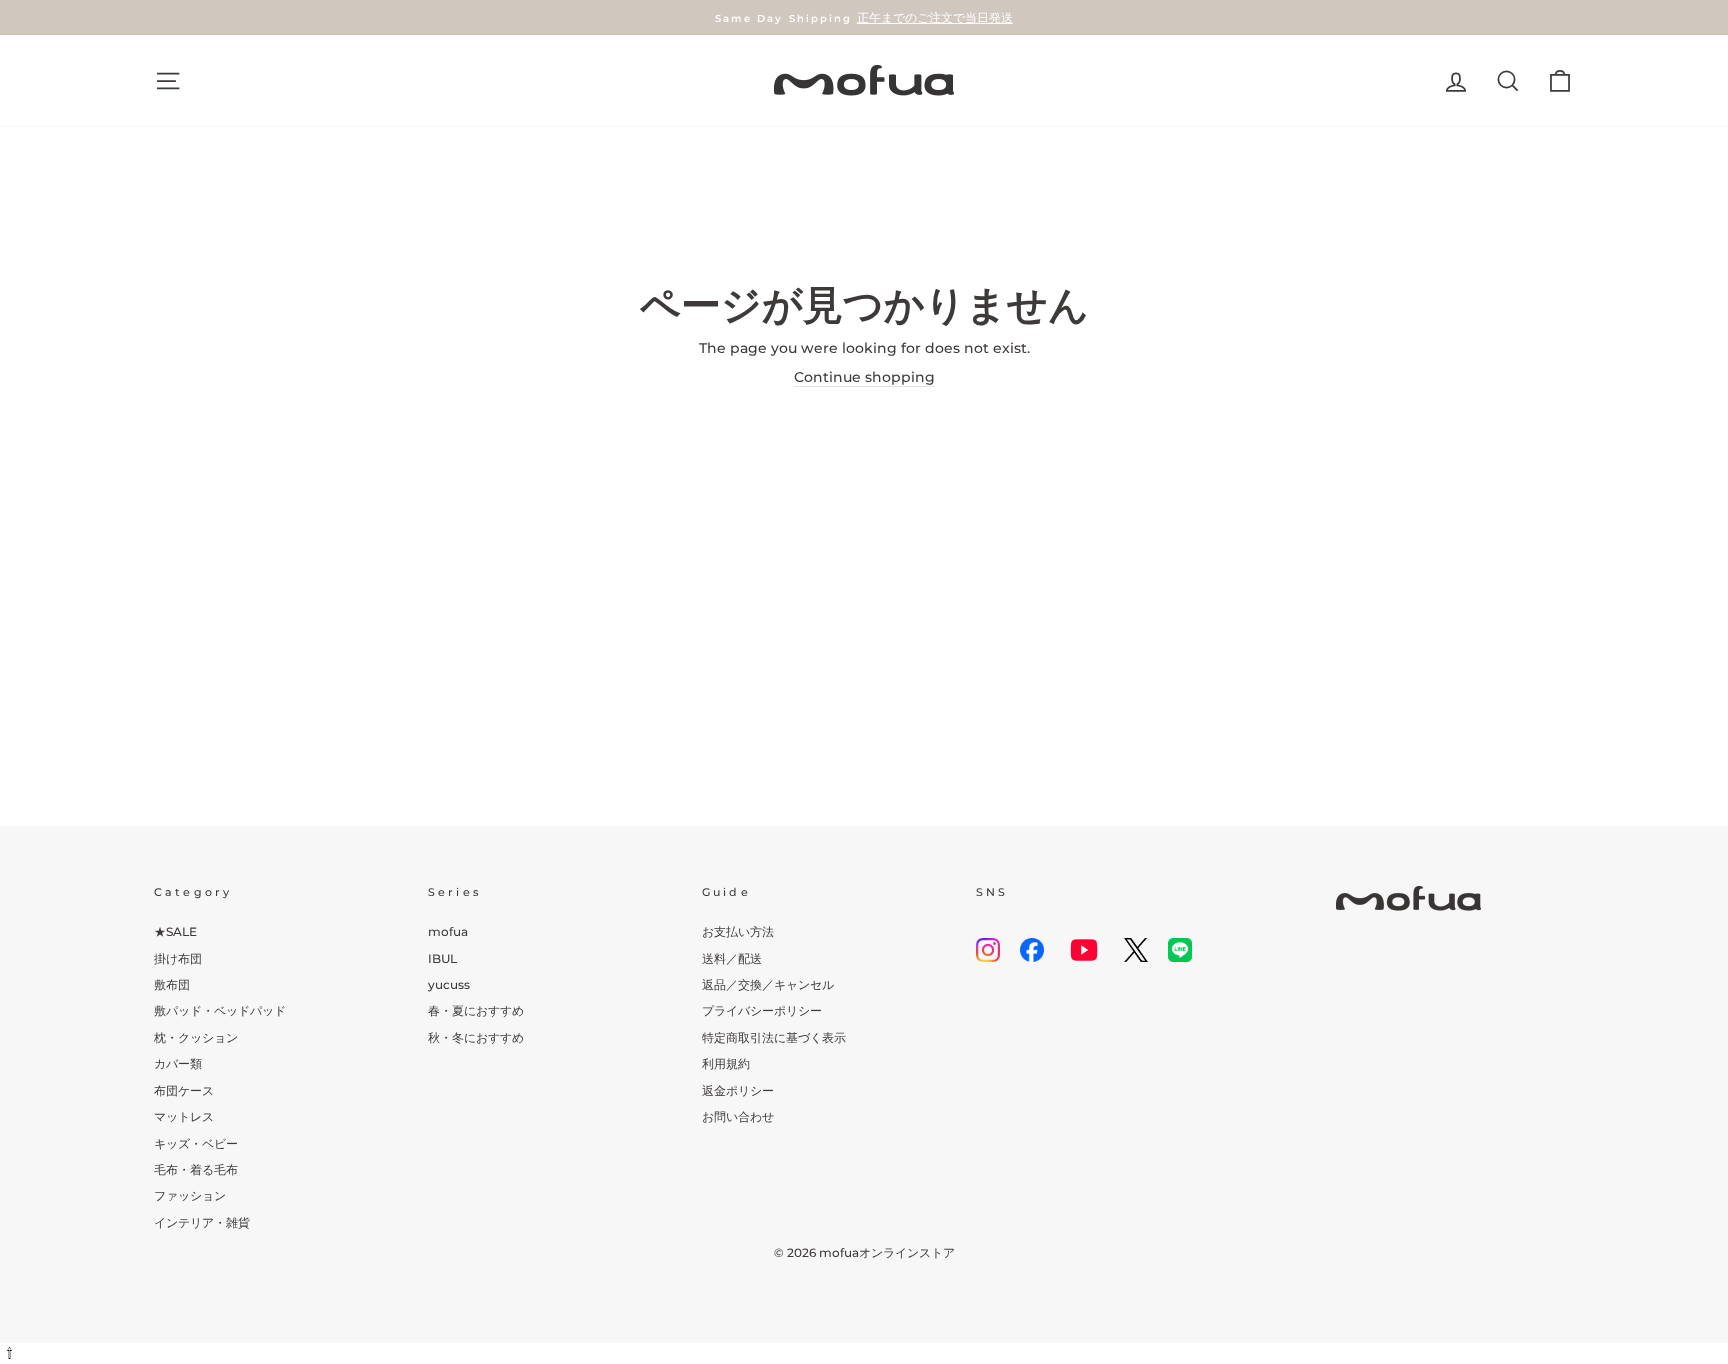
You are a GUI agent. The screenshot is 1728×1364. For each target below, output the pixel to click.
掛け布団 (178, 958)
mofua (448, 931)
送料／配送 (732, 958)
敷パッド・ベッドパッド (220, 1010)
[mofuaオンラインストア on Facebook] (1032, 950)
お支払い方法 (738, 931)
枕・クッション (196, 1037)
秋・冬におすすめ (476, 1037)
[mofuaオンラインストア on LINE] (1180, 950)
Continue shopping (864, 377)
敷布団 (172, 984)
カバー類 (178, 1063)
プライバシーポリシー (762, 1010)
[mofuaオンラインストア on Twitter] (1136, 950)
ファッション (190, 1195)
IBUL (442, 958)
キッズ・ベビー (196, 1143)
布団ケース (184, 1090)
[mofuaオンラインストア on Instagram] (988, 950)
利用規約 (726, 1063)
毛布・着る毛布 (196, 1169)
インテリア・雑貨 (202, 1222)
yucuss (449, 984)
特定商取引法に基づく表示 (774, 1037)
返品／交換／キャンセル (768, 984)
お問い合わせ (738, 1116)
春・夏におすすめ (476, 1010)
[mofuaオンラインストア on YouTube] (1084, 950)
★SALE (175, 931)
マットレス (184, 1116)
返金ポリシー (738, 1090)
